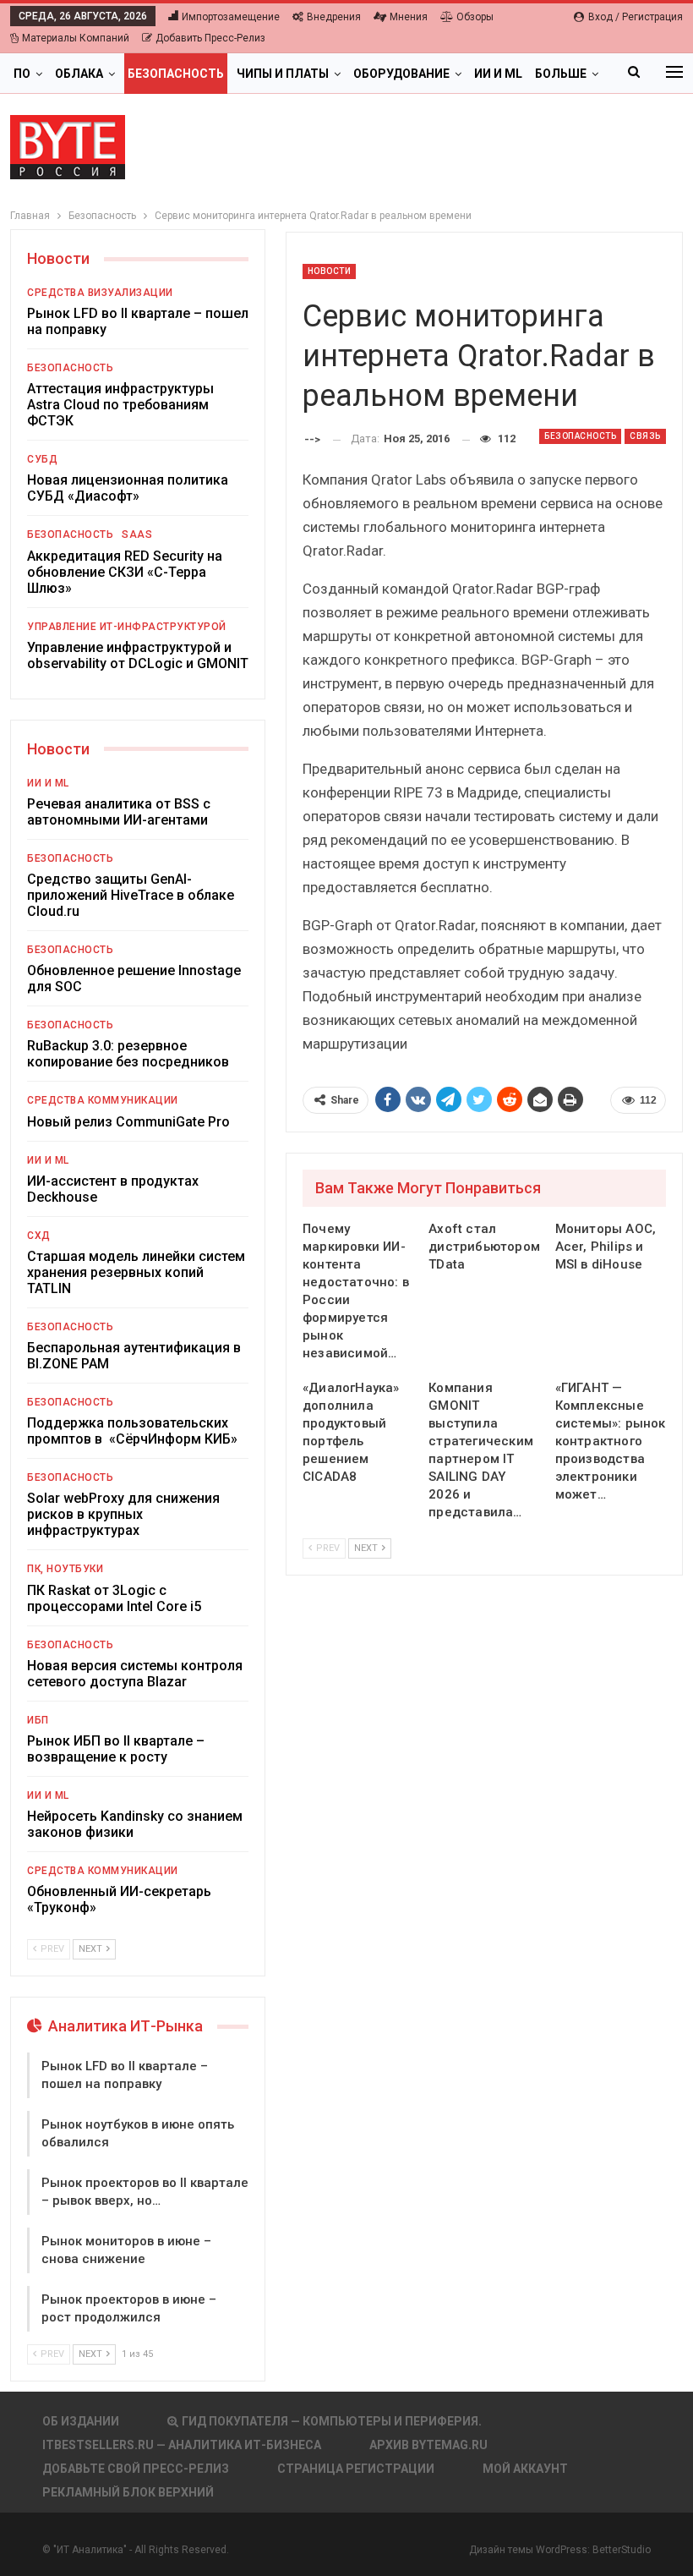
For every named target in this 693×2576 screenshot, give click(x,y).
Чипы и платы (283, 74)
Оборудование (401, 74)
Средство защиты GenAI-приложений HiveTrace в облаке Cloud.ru (131, 895)
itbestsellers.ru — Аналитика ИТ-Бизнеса (182, 2445)
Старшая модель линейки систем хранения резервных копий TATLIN (136, 1272)
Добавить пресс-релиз (210, 38)
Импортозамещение (231, 17)
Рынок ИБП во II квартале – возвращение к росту (116, 1749)
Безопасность (176, 74)
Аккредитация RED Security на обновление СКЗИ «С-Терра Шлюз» (125, 572)
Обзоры (475, 17)
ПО (22, 74)
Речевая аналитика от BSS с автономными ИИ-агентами (119, 812)
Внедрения (334, 17)
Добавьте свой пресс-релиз (136, 2469)
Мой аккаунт (525, 2469)
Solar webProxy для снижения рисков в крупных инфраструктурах (123, 1514)
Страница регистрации (356, 2469)
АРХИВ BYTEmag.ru (428, 2445)
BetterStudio (622, 2550)
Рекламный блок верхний (128, 2492)
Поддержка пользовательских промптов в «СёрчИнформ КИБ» (132, 1431)
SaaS (137, 534)
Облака (79, 74)
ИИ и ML (498, 74)
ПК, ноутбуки (65, 1569)
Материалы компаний (76, 38)
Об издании (81, 2421)
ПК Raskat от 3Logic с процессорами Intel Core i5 (114, 1598)
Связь (645, 436)
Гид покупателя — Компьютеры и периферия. (332, 2421)
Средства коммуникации (103, 1100)
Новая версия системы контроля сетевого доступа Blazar (135, 1674)
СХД (39, 1236)
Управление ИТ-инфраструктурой (127, 627)
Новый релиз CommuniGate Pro (128, 1122)
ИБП (38, 1720)
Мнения (409, 17)
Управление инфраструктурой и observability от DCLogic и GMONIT (138, 655)
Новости (330, 271)
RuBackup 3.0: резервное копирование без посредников (128, 1054)
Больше (561, 74)
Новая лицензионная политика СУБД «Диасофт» (128, 488)
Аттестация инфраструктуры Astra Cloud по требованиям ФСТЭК (120, 405)
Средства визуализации (100, 293)
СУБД (42, 459)
